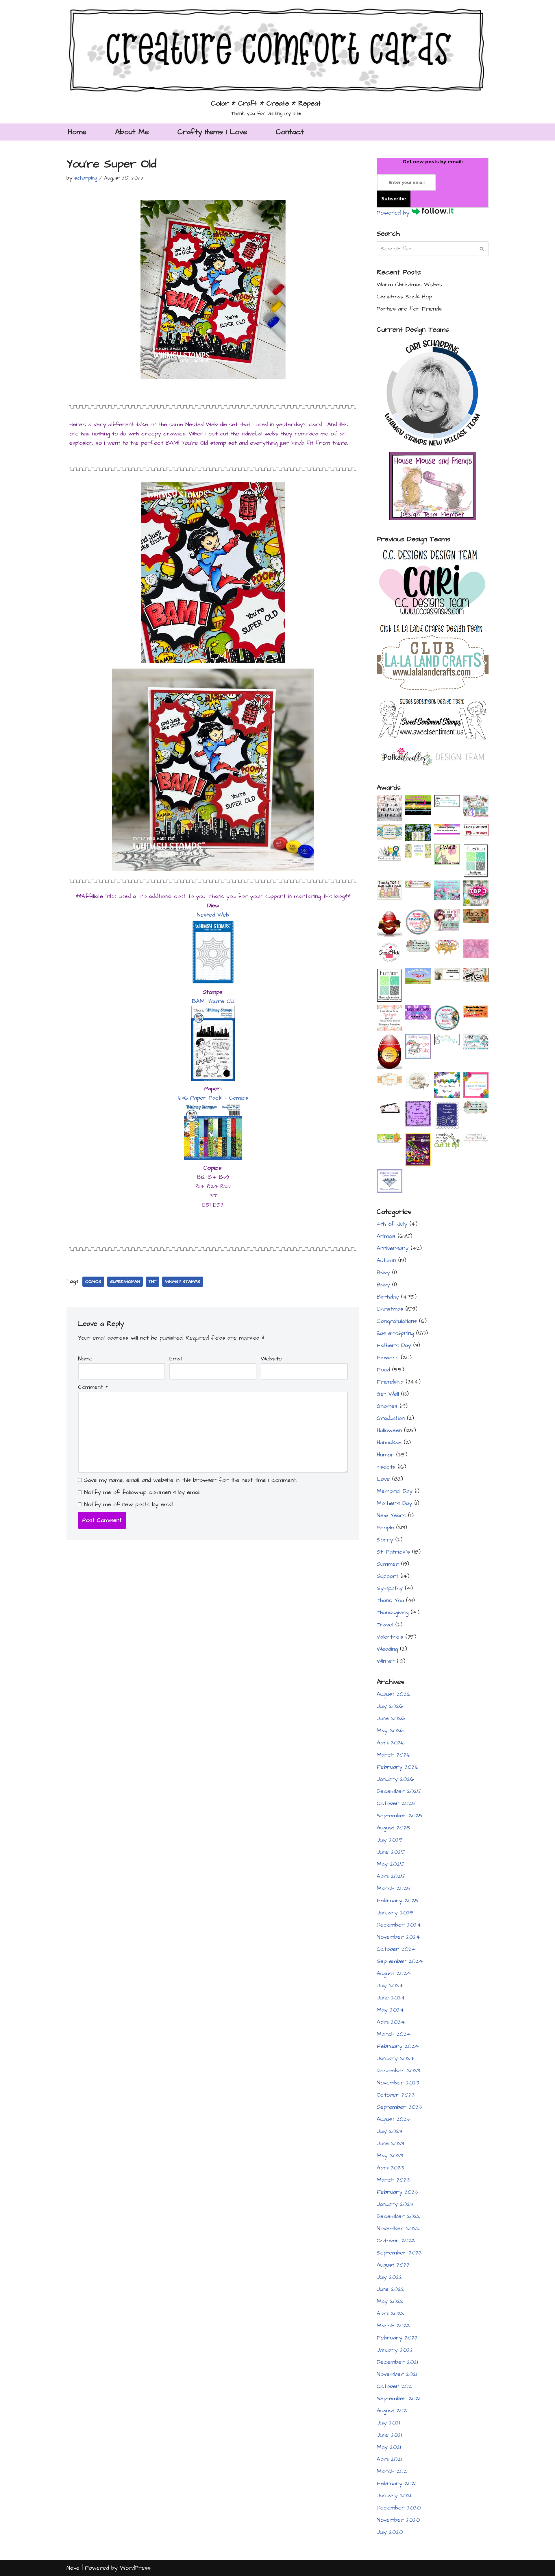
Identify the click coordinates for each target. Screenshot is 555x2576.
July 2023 (389, 2131)
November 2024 (398, 1937)
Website (271, 1359)
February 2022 (397, 2338)
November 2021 (397, 2374)
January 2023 (395, 2204)
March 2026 (394, 1755)
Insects (386, 1467)
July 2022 (390, 2277)
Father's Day (394, 1345)
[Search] (482, 249)
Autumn (386, 1260)
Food (383, 1370)
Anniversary (393, 1248)
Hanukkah (389, 1443)
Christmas (390, 1309)
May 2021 (389, 2447)
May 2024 (390, 2010)
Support (387, 1576)
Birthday (388, 1297)
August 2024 (394, 1973)
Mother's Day (394, 1503)
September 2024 (400, 1961)
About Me (132, 132)
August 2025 (394, 1828)
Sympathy (390, 1588)
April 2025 (391, 1876)
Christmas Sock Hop (404, 297)
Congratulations (397, 1321)
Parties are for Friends (409, 309)
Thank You (390, 1600)
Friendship (390, 1382)
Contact (290, 132)
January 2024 (395, 2058)
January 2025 (395, 1913)
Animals (386, 1236)
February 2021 (396, 2483)
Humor (385, 1455)
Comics (93, 1282)
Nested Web (213, 915)
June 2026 (391, 1718)
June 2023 (390, 2143)
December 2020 (399, 2508)
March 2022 (393, 2326)
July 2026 (390, 1706)
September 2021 (398, 2398)
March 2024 (394, 2034)
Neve (73, 2568)
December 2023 (398, 2071)
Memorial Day (395, 1491)
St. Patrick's (393, 1552)
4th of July (392, 1224)
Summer (388, 1564)
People (385, 1528)
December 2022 (398, 2216)
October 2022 (396, 2241)
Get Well (388, 1394)
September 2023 (399, 2107)
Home (77, 132)
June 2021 (389, 2435)
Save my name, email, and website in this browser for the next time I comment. (190, 1480)
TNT (152, 1282)
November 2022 (398, 2228)
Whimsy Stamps (183, 1282)
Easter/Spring (395, 1333)
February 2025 (398, 1901)
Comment (93, 1387)
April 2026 (391, 1743)
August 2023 (393, 2119)
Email (176, 1359)
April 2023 (390, 2168)
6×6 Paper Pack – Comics (213, 1098)
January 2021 (394, 2496)
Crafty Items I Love (212, 132)
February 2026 (398, 1767)
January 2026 (395, 1779)
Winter (386, 1661)
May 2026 (390, 1731)
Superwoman (125, 1282)
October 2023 (396, 2095)
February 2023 (397, 2192)
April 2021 (389, 2459)
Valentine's (390, 1637)
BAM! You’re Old (213, 1001)
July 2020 (390, 2532)
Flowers (388, 1358)
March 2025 (394, 1888)
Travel (385, 1625)
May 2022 (390, 2301)
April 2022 (390, 2313)
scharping (86, 178)
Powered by (394, 213)
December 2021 (397, 2362)
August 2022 (393, 2265)
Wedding (387, 1649)
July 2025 (390, 1840)
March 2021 (392, 2471)
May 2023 (390, 2156)
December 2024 (399, 1925)
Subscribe (394, 199)
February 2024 (398, 2046)
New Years (391, 1515)
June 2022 (391, 2289)
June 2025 (391, 1852)
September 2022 (399, 2253)
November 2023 (398, 2083)
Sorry (385, 1540)
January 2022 (395, 2350)
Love (383, 1479)
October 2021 (395, 2386)
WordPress (135, 2568)
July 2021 (388, 2423)
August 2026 (394, 1694)
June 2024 (391, 1998)
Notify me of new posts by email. (129, 1504)
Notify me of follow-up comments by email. (142, 1492)
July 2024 (390, 1986)
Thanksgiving (393, 1613)
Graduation (391, 1418)
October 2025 (396, 1803)
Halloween (389, 1430)
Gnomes (387, 1406)
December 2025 (399, 1791)
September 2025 (400, 1816)
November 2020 (398, 2520)
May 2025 (390, 1864)
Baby (383, 1273)
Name (85, 1359)
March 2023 (393, 2180)
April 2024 (391, 2022)
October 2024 (396, 1949)
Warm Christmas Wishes (409, 285)
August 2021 (392, 2411)
